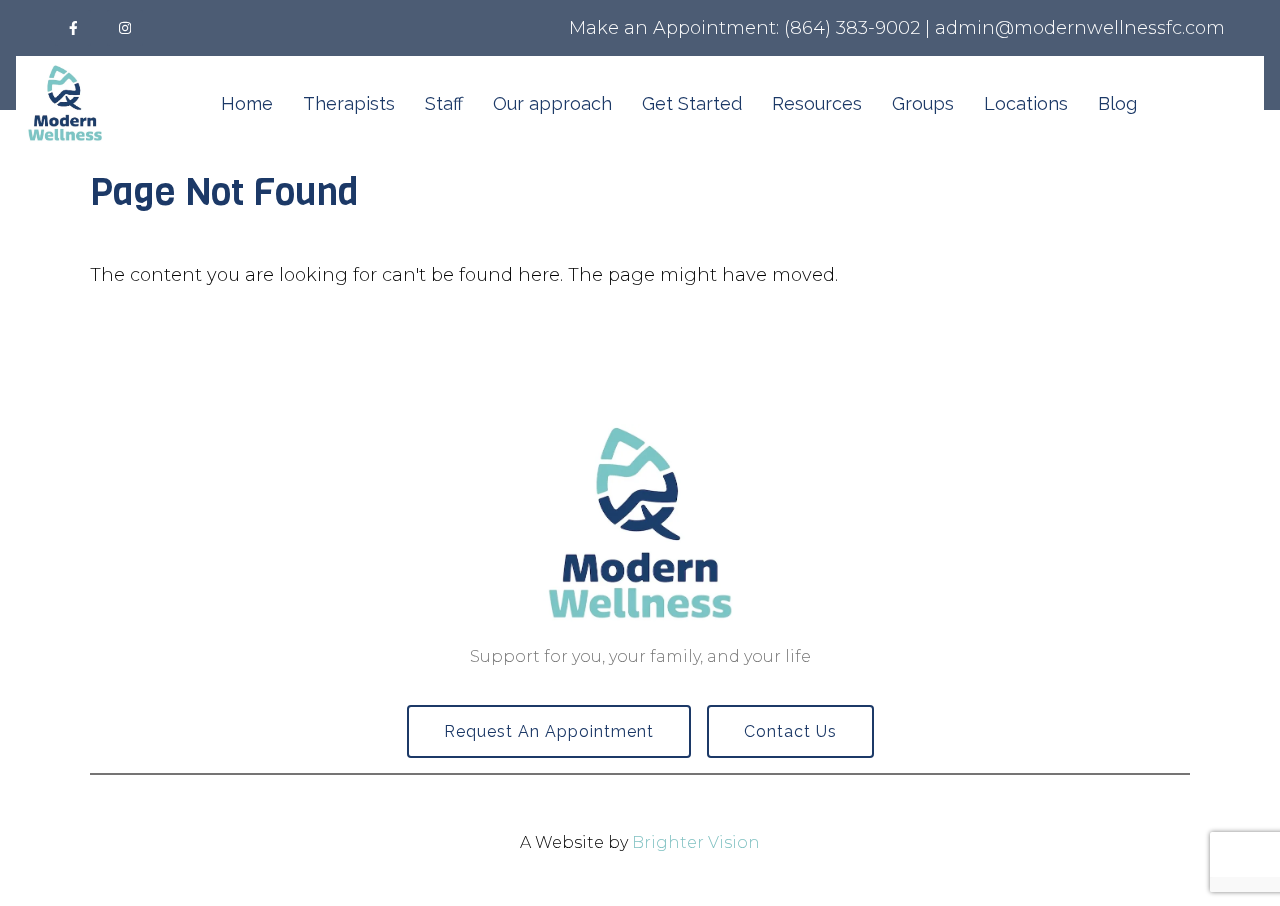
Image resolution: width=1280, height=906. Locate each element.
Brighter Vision (696, 842)
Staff (444, 103)
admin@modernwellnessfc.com (1080, 28)
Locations (1026, 103)
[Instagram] (125, 28)
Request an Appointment (549, 731)
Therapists (349, 103)
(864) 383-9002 (852, 28)
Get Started (692, 103)
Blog (1117, 103)
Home (247, 103)
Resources (817, 103)
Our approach (552, 103)
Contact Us (790, 731)
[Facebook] (73, 28)
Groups (923, 103)
